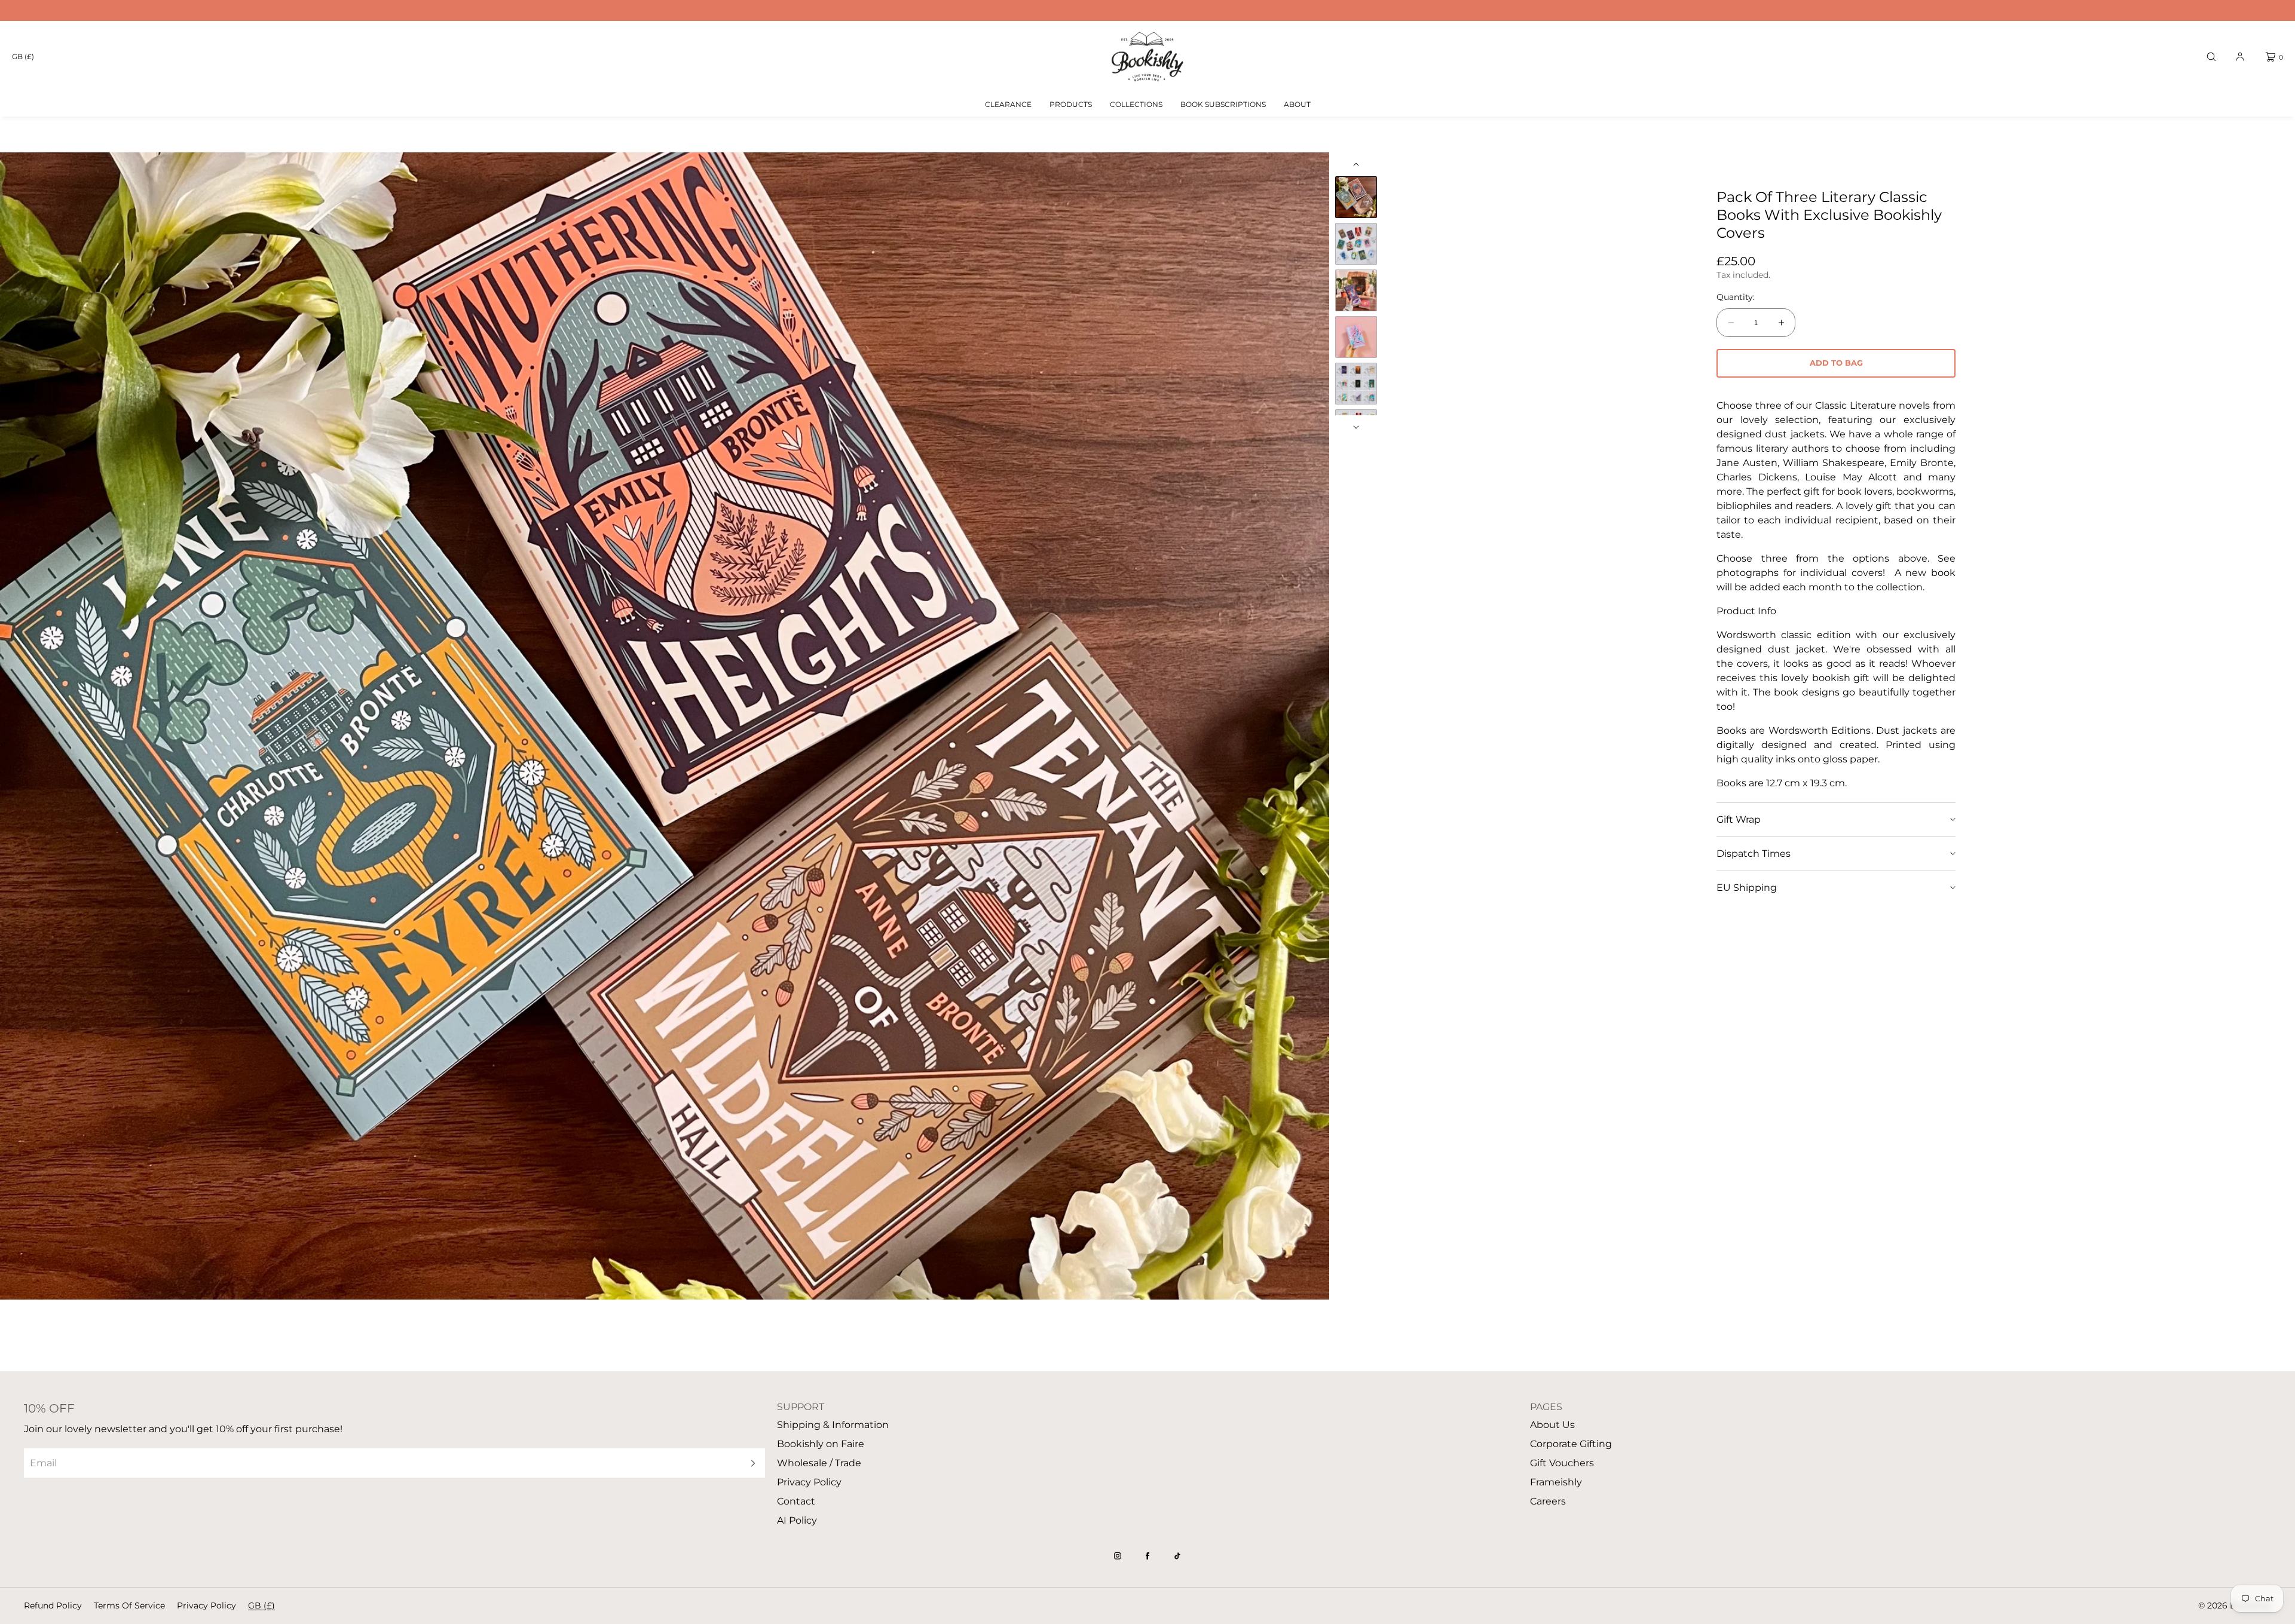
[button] (2211, 57)
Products (1071, 104)
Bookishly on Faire (821, 1444)
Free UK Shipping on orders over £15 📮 (1147, 10)
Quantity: (1736, 297)
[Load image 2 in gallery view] (1356, 244)
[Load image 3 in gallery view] (1356, 290)
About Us (1552, 1425)
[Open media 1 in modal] (665, 726)
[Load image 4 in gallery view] (1356, 337)
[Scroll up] (1356, 164)
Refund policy (53, 1605)
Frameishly (1556, 1482)
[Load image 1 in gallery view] (1356, 197)
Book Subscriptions (1223, 104)
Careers (1548, 1501)
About (1297, 104)
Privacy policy (206, 1605)
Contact (796, 1501)
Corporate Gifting (1571, 1444)
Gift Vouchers (1562, 1463)
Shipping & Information (833, 1425)
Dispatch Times (1754, 854)
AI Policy (797, 1520)
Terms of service (129, 1605)
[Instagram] (1118, 1556)
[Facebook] (1147, 1556)
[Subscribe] (750, 1463)
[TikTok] (1177, 1556)
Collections (1136, 104)
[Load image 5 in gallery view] (1356, 384)
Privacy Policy (809, 1482)
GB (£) (23, 56)
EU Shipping (1747, 888)
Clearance (1008, 104)
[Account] (2240, 57)
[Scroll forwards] (1356, 427)
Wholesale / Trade (819, 1463)
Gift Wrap (1739, 819)
